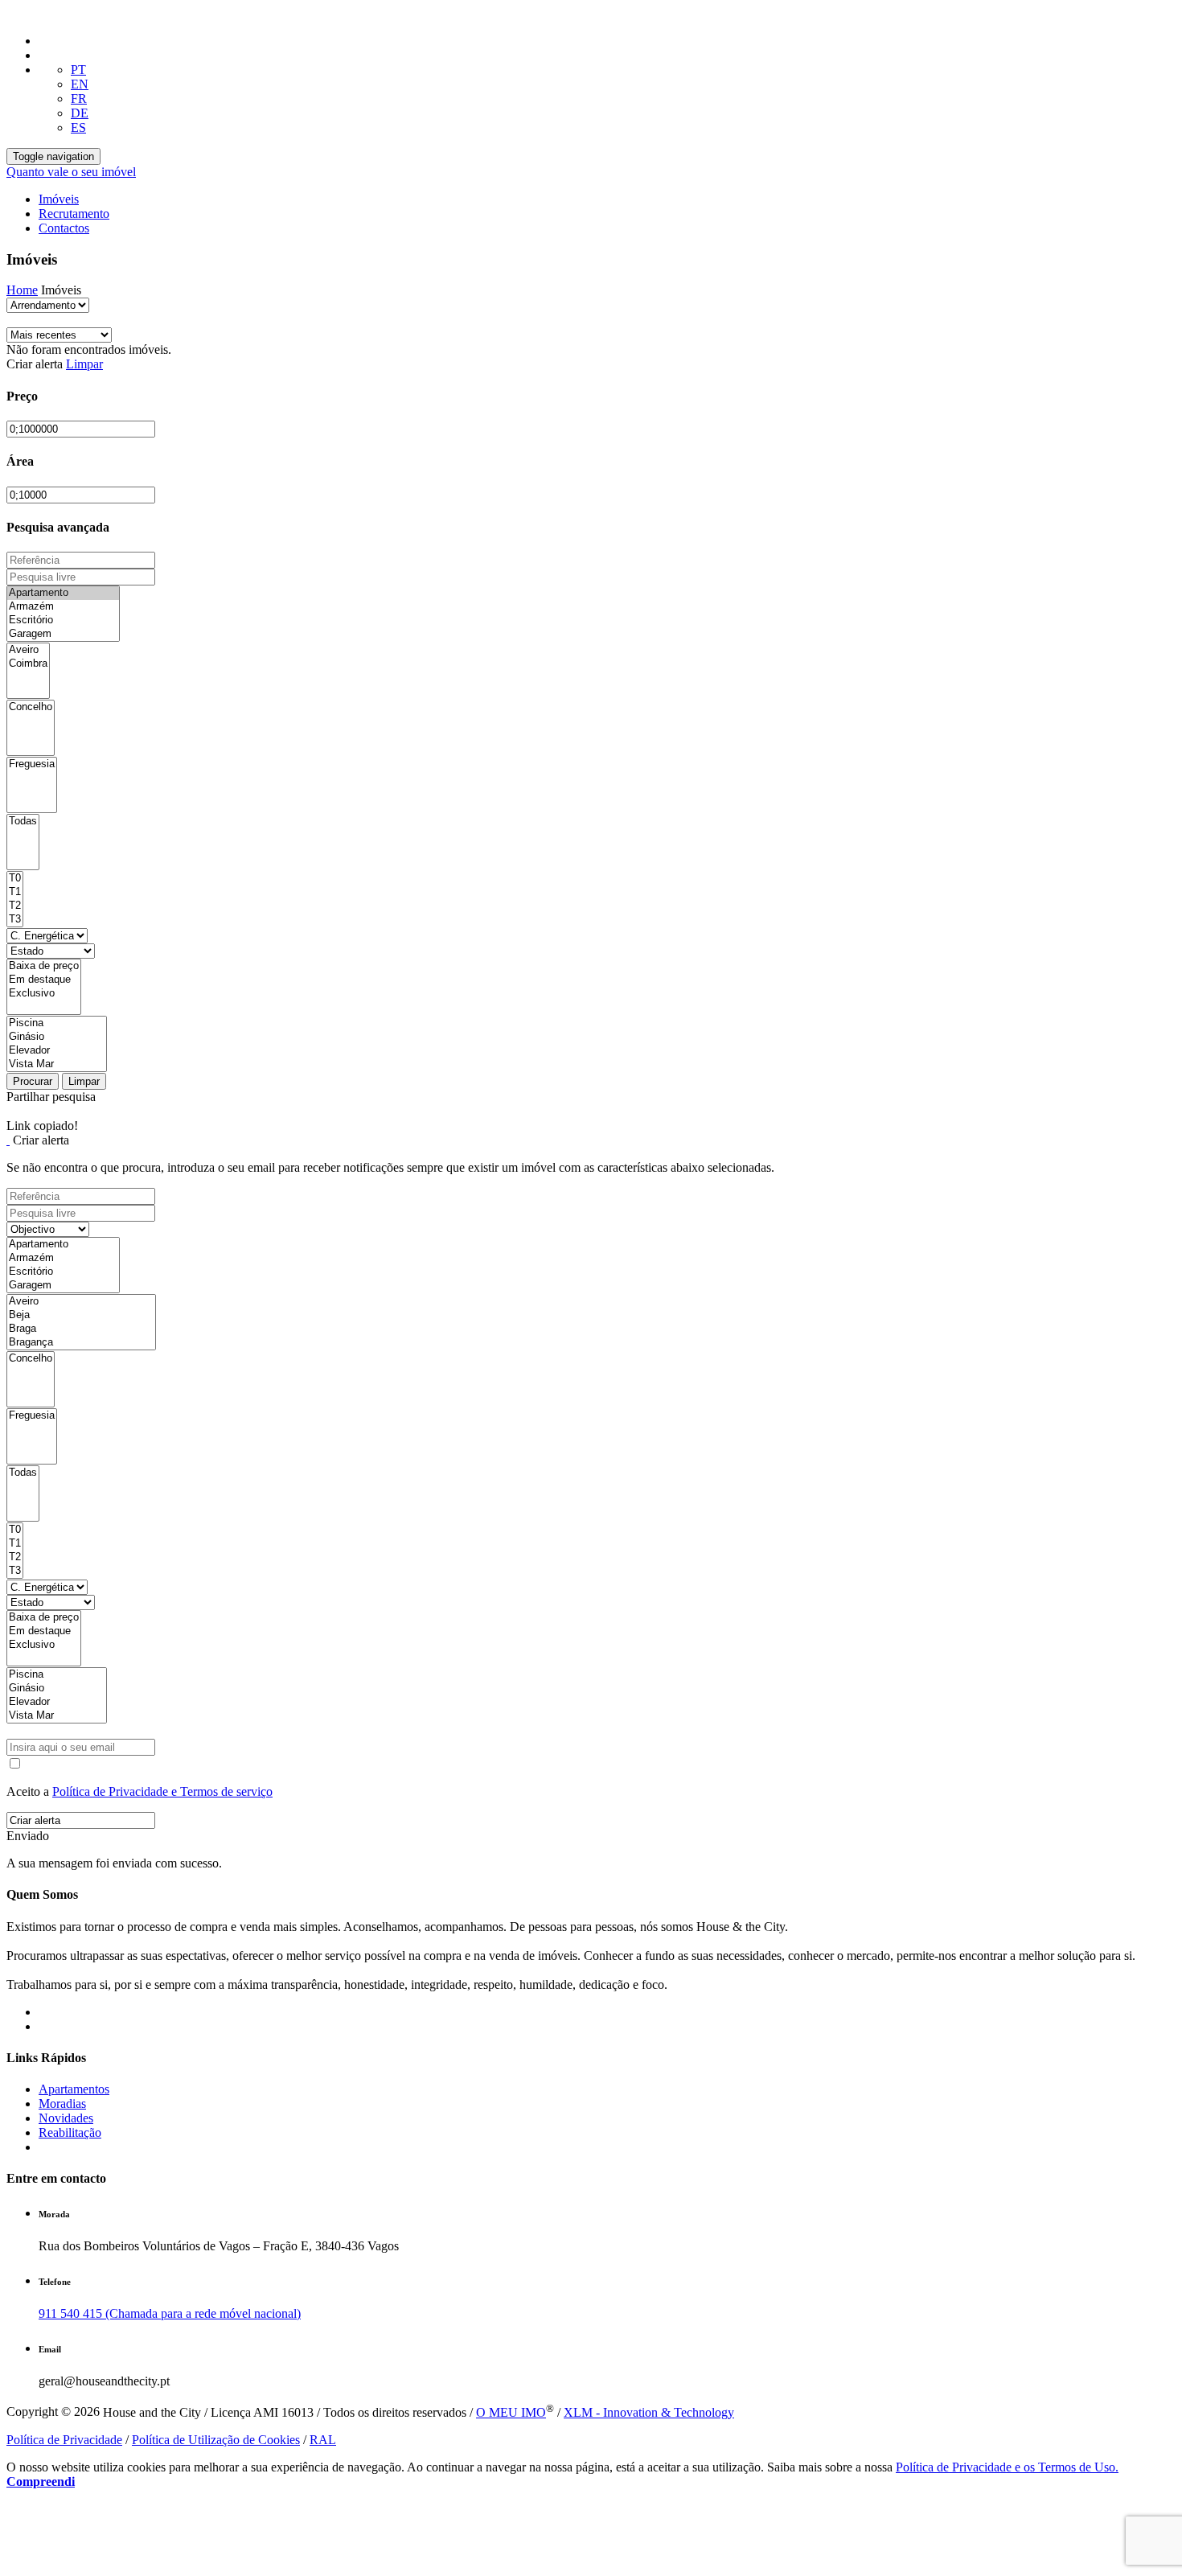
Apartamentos (74, 2089)
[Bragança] (81, 1343)
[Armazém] (63, 607)
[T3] (15, 920)
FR (79, 99)
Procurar (33, 1081)
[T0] (15, 879)
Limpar (84, 364)
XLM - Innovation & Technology (649, 2412)
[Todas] (23, 822)
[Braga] (81, 1329)
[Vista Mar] (57, 1064)
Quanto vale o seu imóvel (71, 172)
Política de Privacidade (64, 2440)
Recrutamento (74, 214)
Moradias (62, 2104)
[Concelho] (31, 707)
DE (80, 113)
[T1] (15, 892)
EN (80, 84)
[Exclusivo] (44, 994)
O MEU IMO (511, 2412)
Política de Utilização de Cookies (216, 2440)
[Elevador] (57, 1051)
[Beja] (81, 1315)
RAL (323, 2440)
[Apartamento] (63, 593)
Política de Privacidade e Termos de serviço (162, 1791)
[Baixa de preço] (44, 966)
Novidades (66, 2118)
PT (78, 70)
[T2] (15, 906)
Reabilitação (70, 2132)
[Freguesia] (32, 764)
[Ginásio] (57, 1037)
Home (22, 290)
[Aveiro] (28, 650)
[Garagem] (63, 634)
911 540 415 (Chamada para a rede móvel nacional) (170, 2313)
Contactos (64, 228)
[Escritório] (63, 620)
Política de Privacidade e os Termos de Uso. (1007, 2467)
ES (78, 127)
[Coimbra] (28, 664)
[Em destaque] (44, 980)
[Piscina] (57, 1023)
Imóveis (59, 199)
